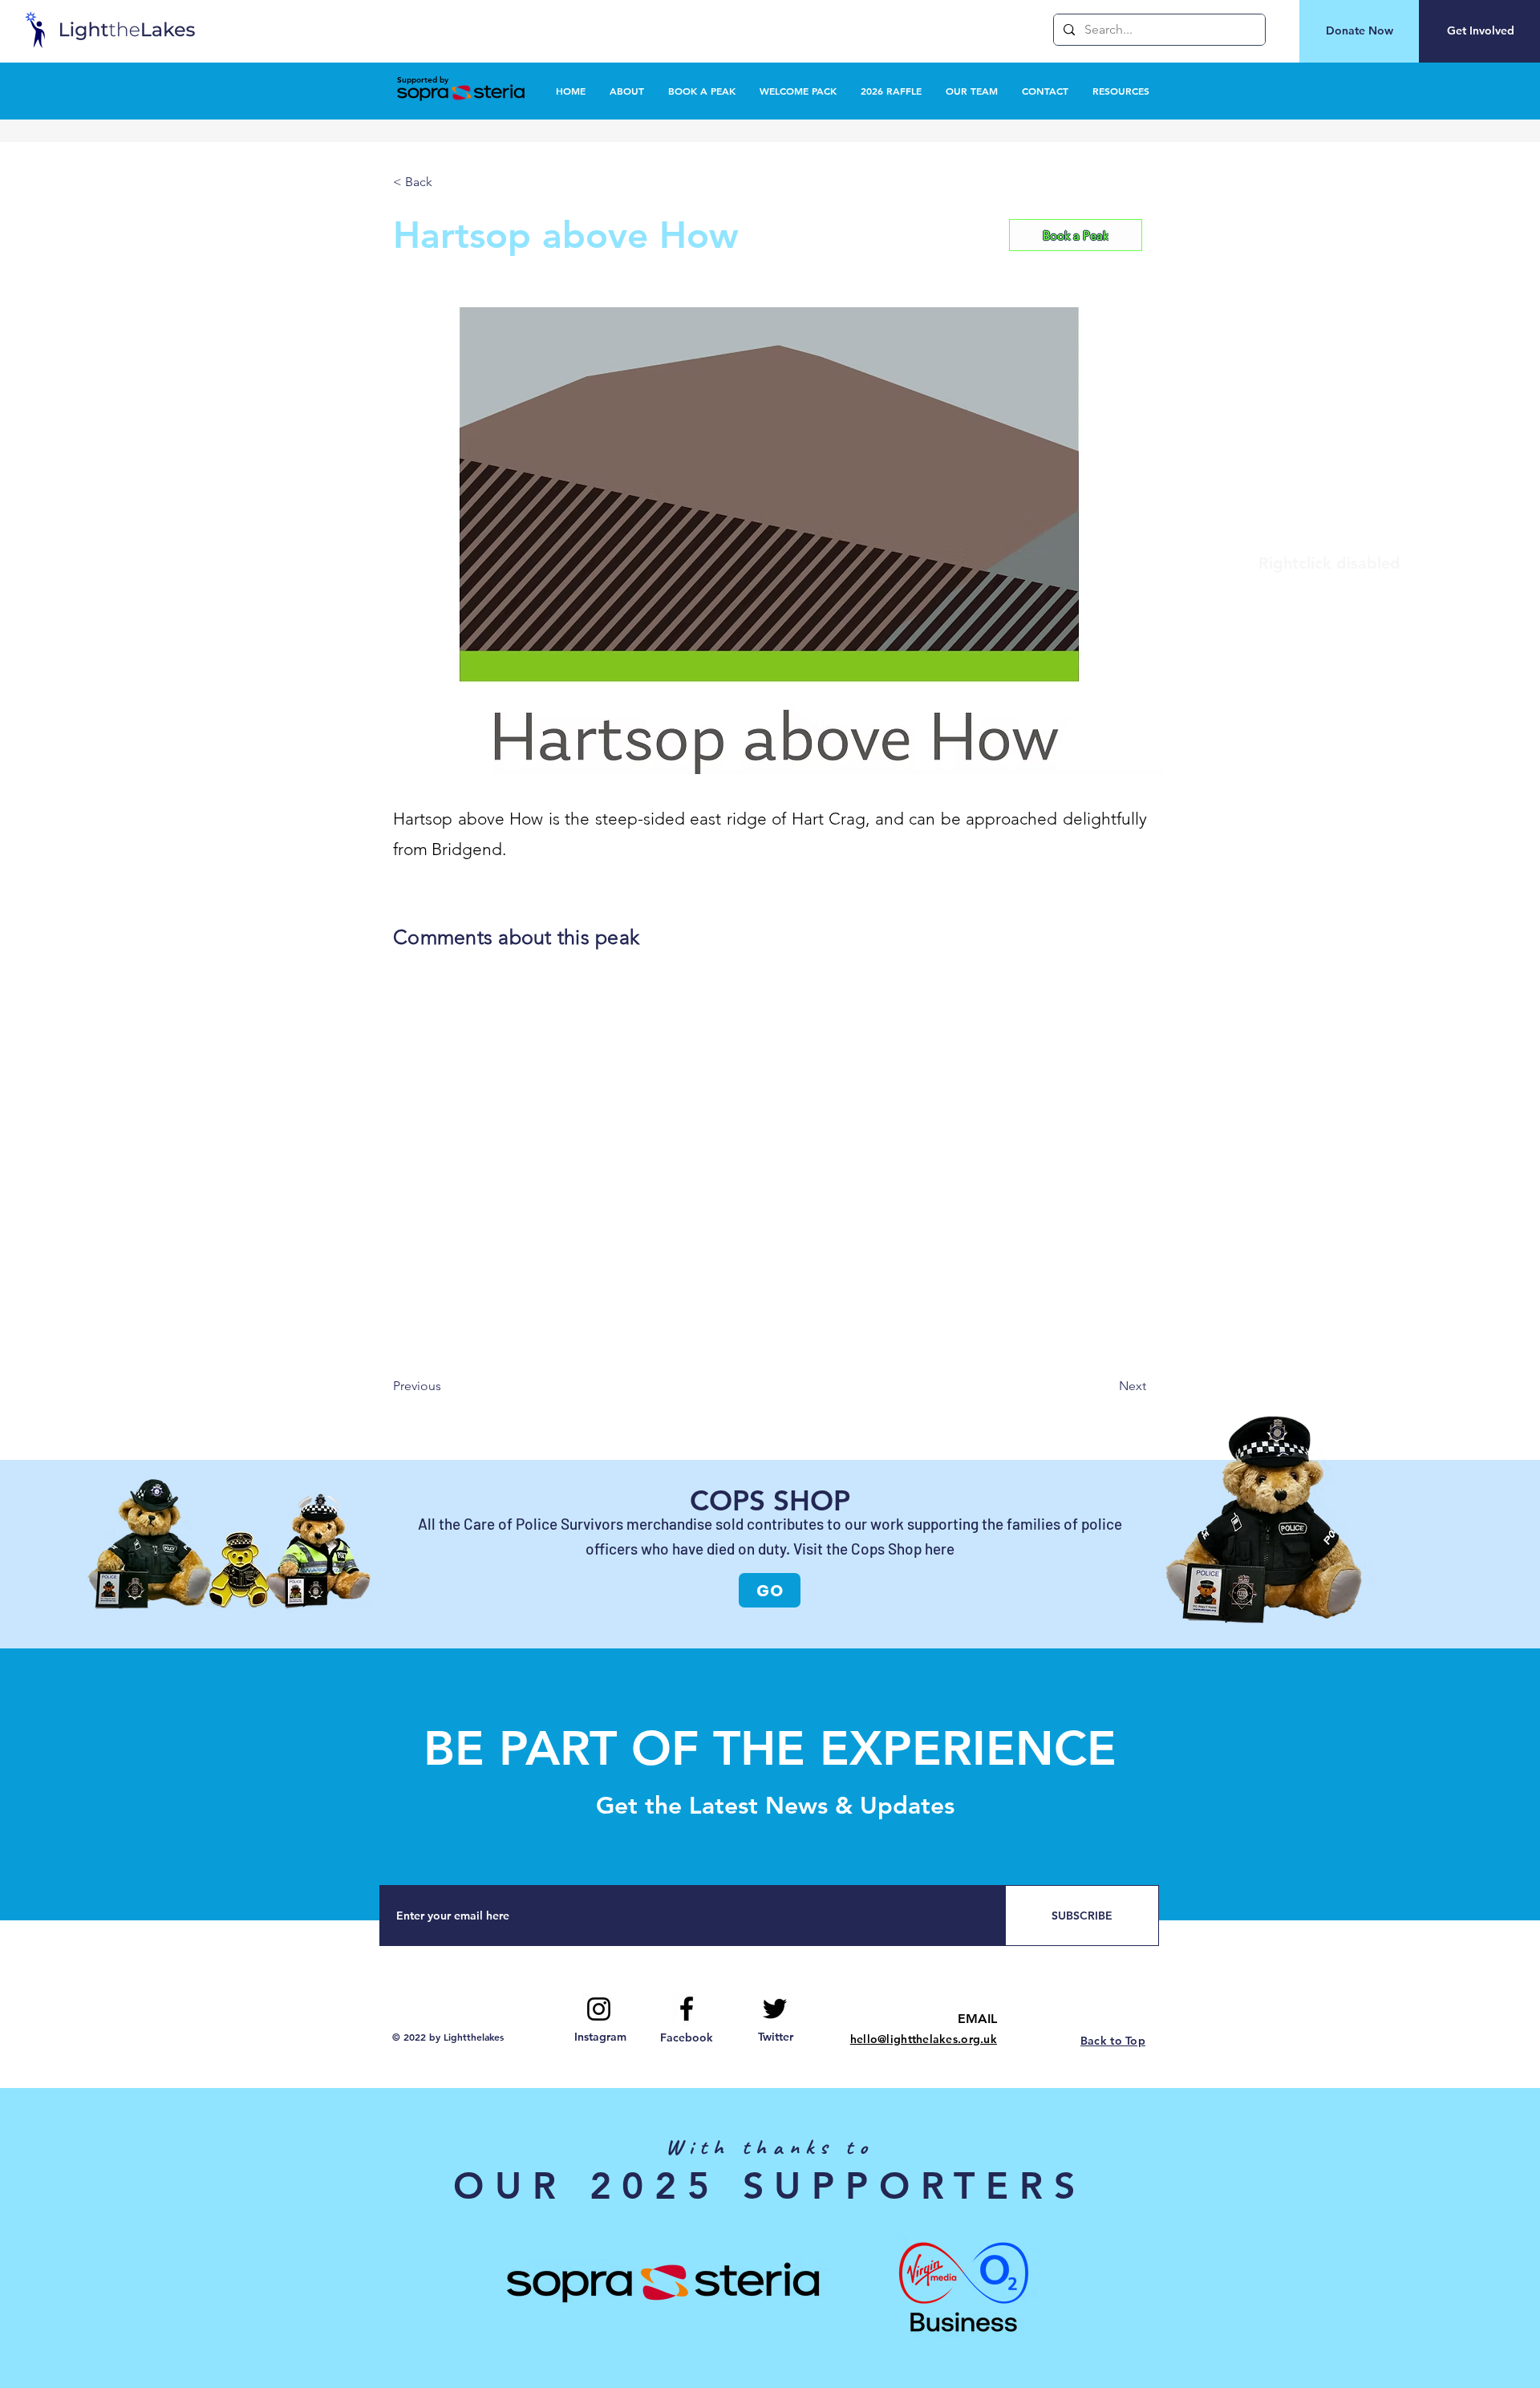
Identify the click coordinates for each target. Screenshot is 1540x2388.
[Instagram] (599, 2009)
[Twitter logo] (775, 2009)
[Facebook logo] (687, 2009)
